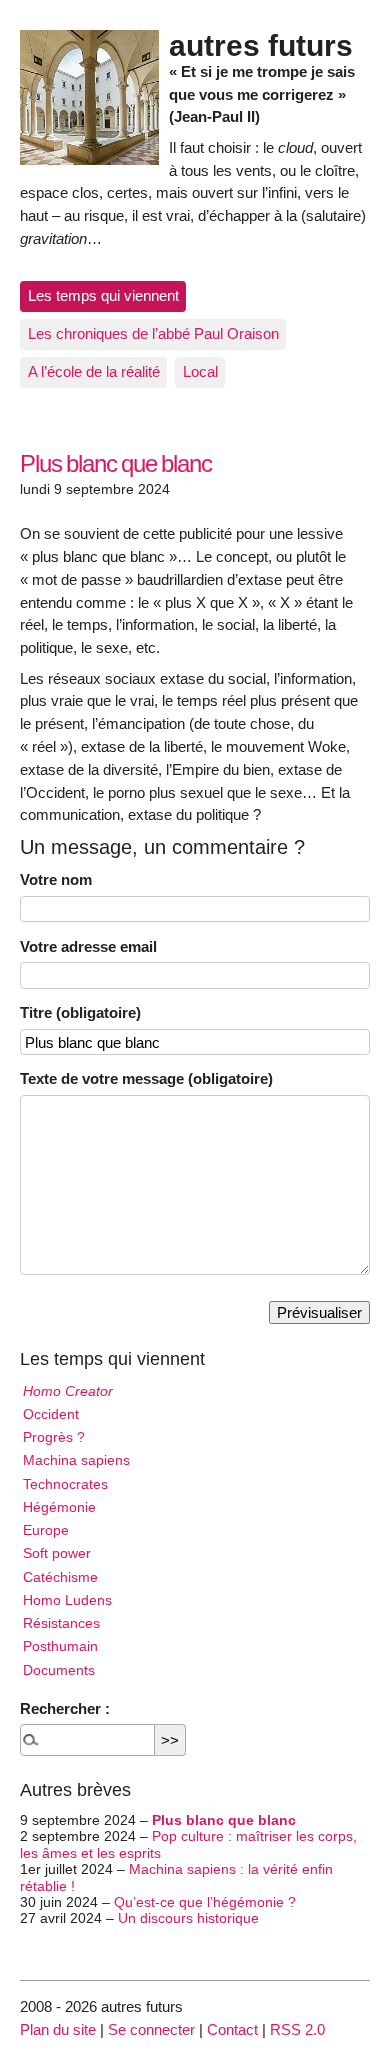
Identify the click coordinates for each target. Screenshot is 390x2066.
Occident (51, 1414)
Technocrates (65, 1484)
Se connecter (151, 2029)
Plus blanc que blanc (224, 1820)
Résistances (61, 1623)
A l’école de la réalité (94, 371)
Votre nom (56, 879)
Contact (232, 2029)
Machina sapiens (76, 1460)
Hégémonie (59, 1507)
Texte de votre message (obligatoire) (146, 1078)
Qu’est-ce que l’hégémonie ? (205, 1902)
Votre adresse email (88, 946)
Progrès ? (54, 1437)
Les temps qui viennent (103, 295)
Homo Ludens (67, 1600)
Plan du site (58, 2029)
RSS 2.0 (297, 2029)
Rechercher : (65, 1708)
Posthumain (60, 1646)
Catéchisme (60, 1577)
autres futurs (261, 45)
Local (200, 371)
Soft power (57, 1553)
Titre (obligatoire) (80, 1012)
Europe (46, 1530)
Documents (59, 1670)
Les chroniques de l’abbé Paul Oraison (153, 333)
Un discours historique (188, 1918)
